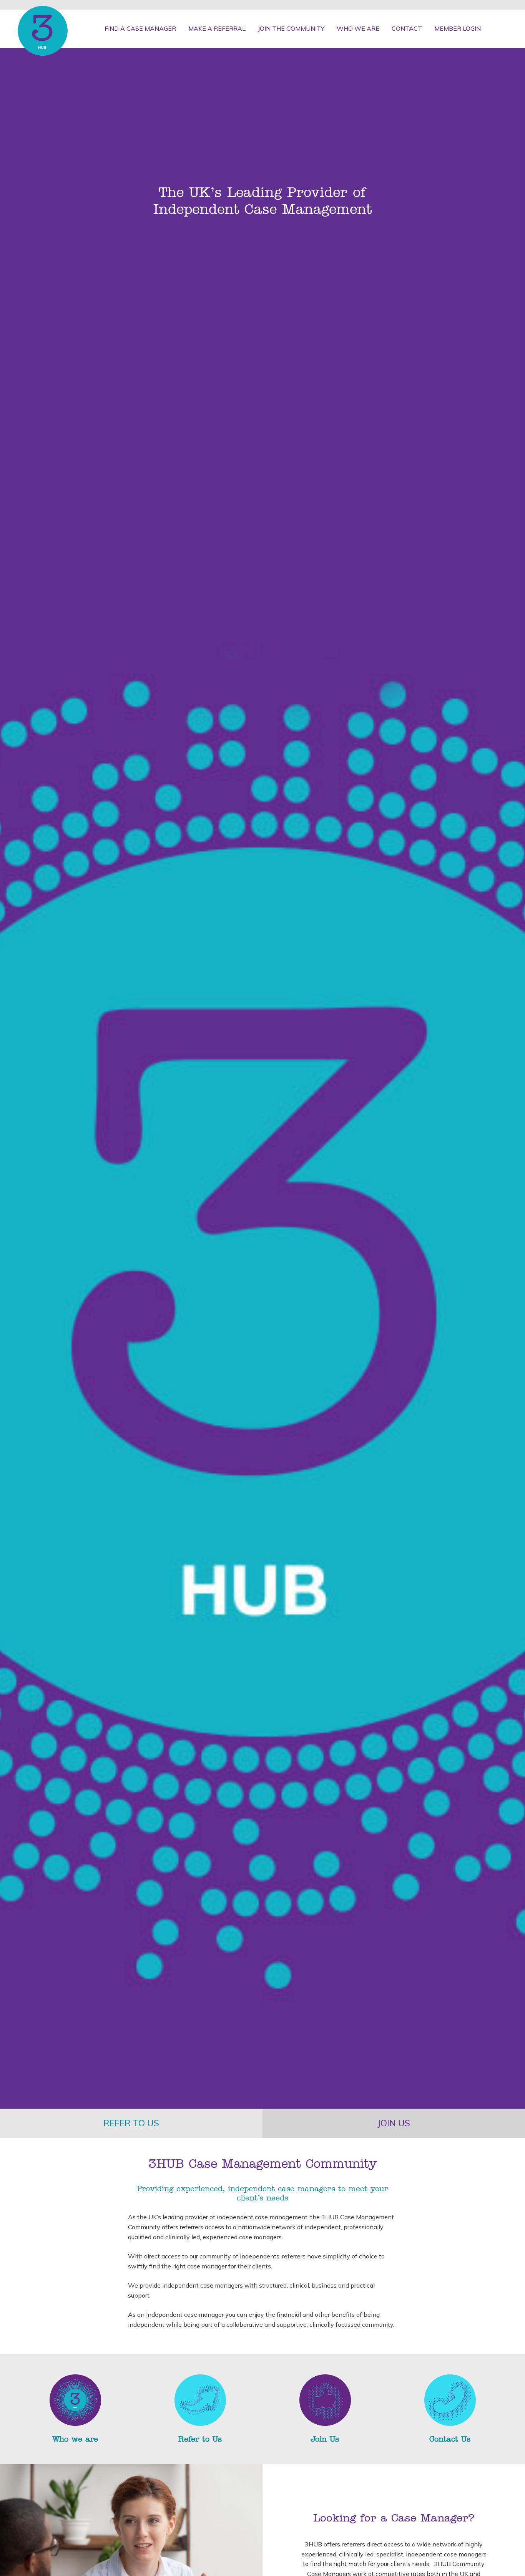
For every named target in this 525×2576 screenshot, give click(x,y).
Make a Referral (217, 28)
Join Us (325, 2439)
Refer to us (131, 2123)
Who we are (358, 28)
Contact (407, 28)
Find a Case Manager (140, 28)
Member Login (458, 28)
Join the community (291, 28)
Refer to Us (200, 2439)
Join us (394, 2123)
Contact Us (450, 2439)
